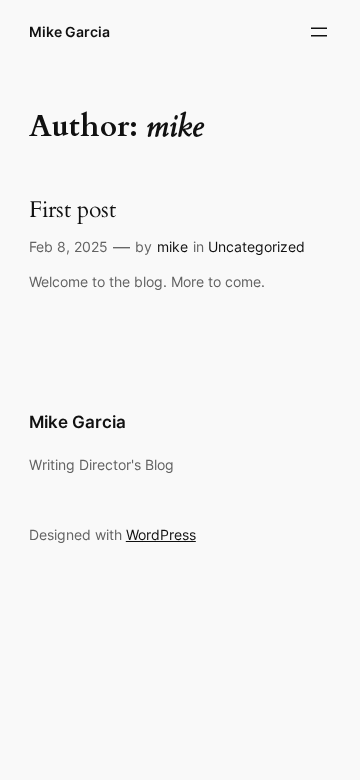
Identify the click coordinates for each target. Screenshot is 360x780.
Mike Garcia (69, 31)
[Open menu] (319, 32)
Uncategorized (256, 246)
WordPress (161, 534)
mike (172, 246)
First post (72, 210)
